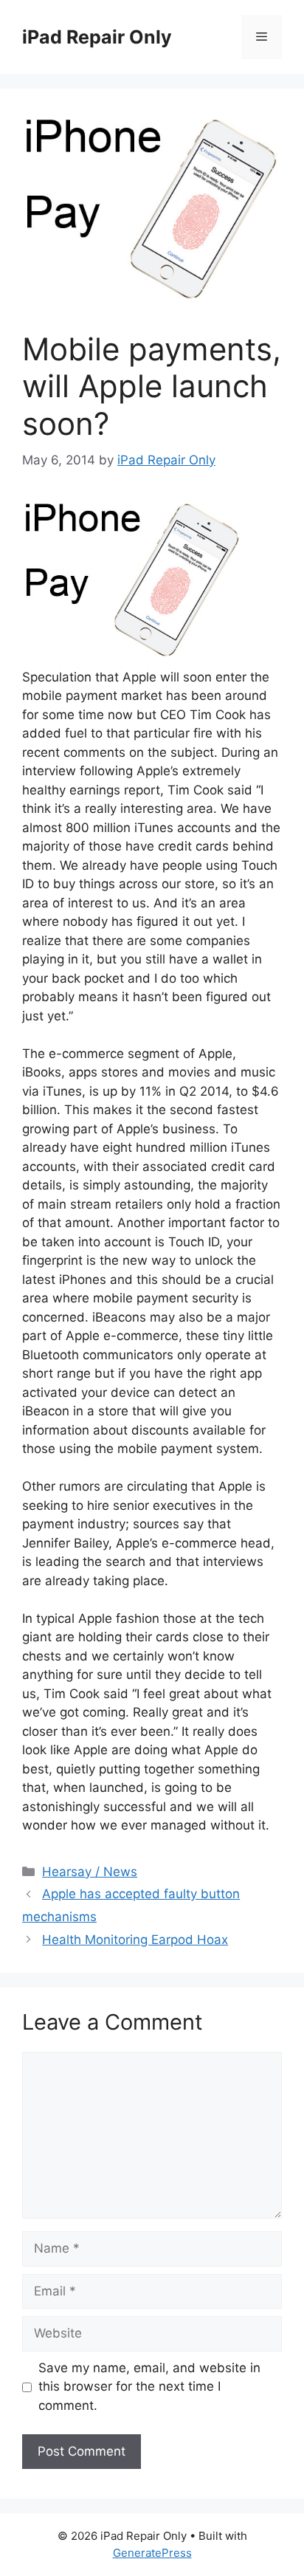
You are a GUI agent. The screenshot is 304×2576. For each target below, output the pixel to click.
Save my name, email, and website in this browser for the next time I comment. (149, 2387)
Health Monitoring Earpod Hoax (135, 1940)
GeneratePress (152, 2553)
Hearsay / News (90, 1872)
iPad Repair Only (97, 37)
